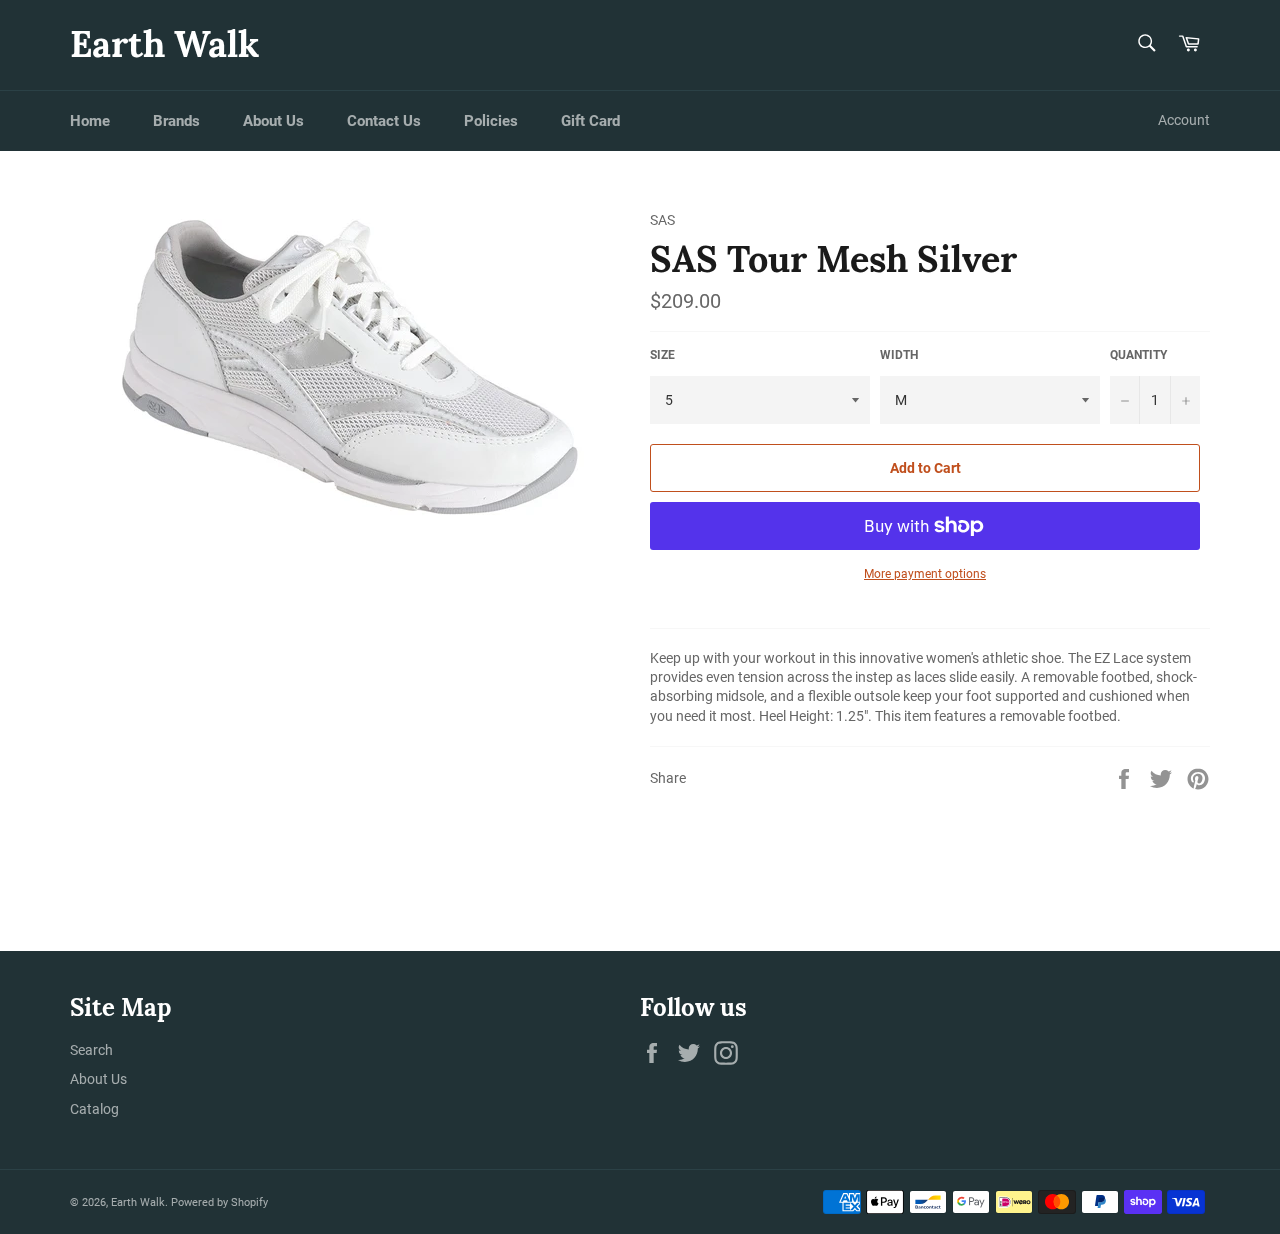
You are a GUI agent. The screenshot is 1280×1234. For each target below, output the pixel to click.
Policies (491, 121)
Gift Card (590, 121)
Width (899, 355)
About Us (273, 121)
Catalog (94, 1109)
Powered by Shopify (219, 1202)
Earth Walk (164, 44)
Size (662, 355)
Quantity (1138, 355)
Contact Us (384, 121)
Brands (176, 121)
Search (91, 1050)
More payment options (925, 574)
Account (1184, 120)
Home (90, 121)
